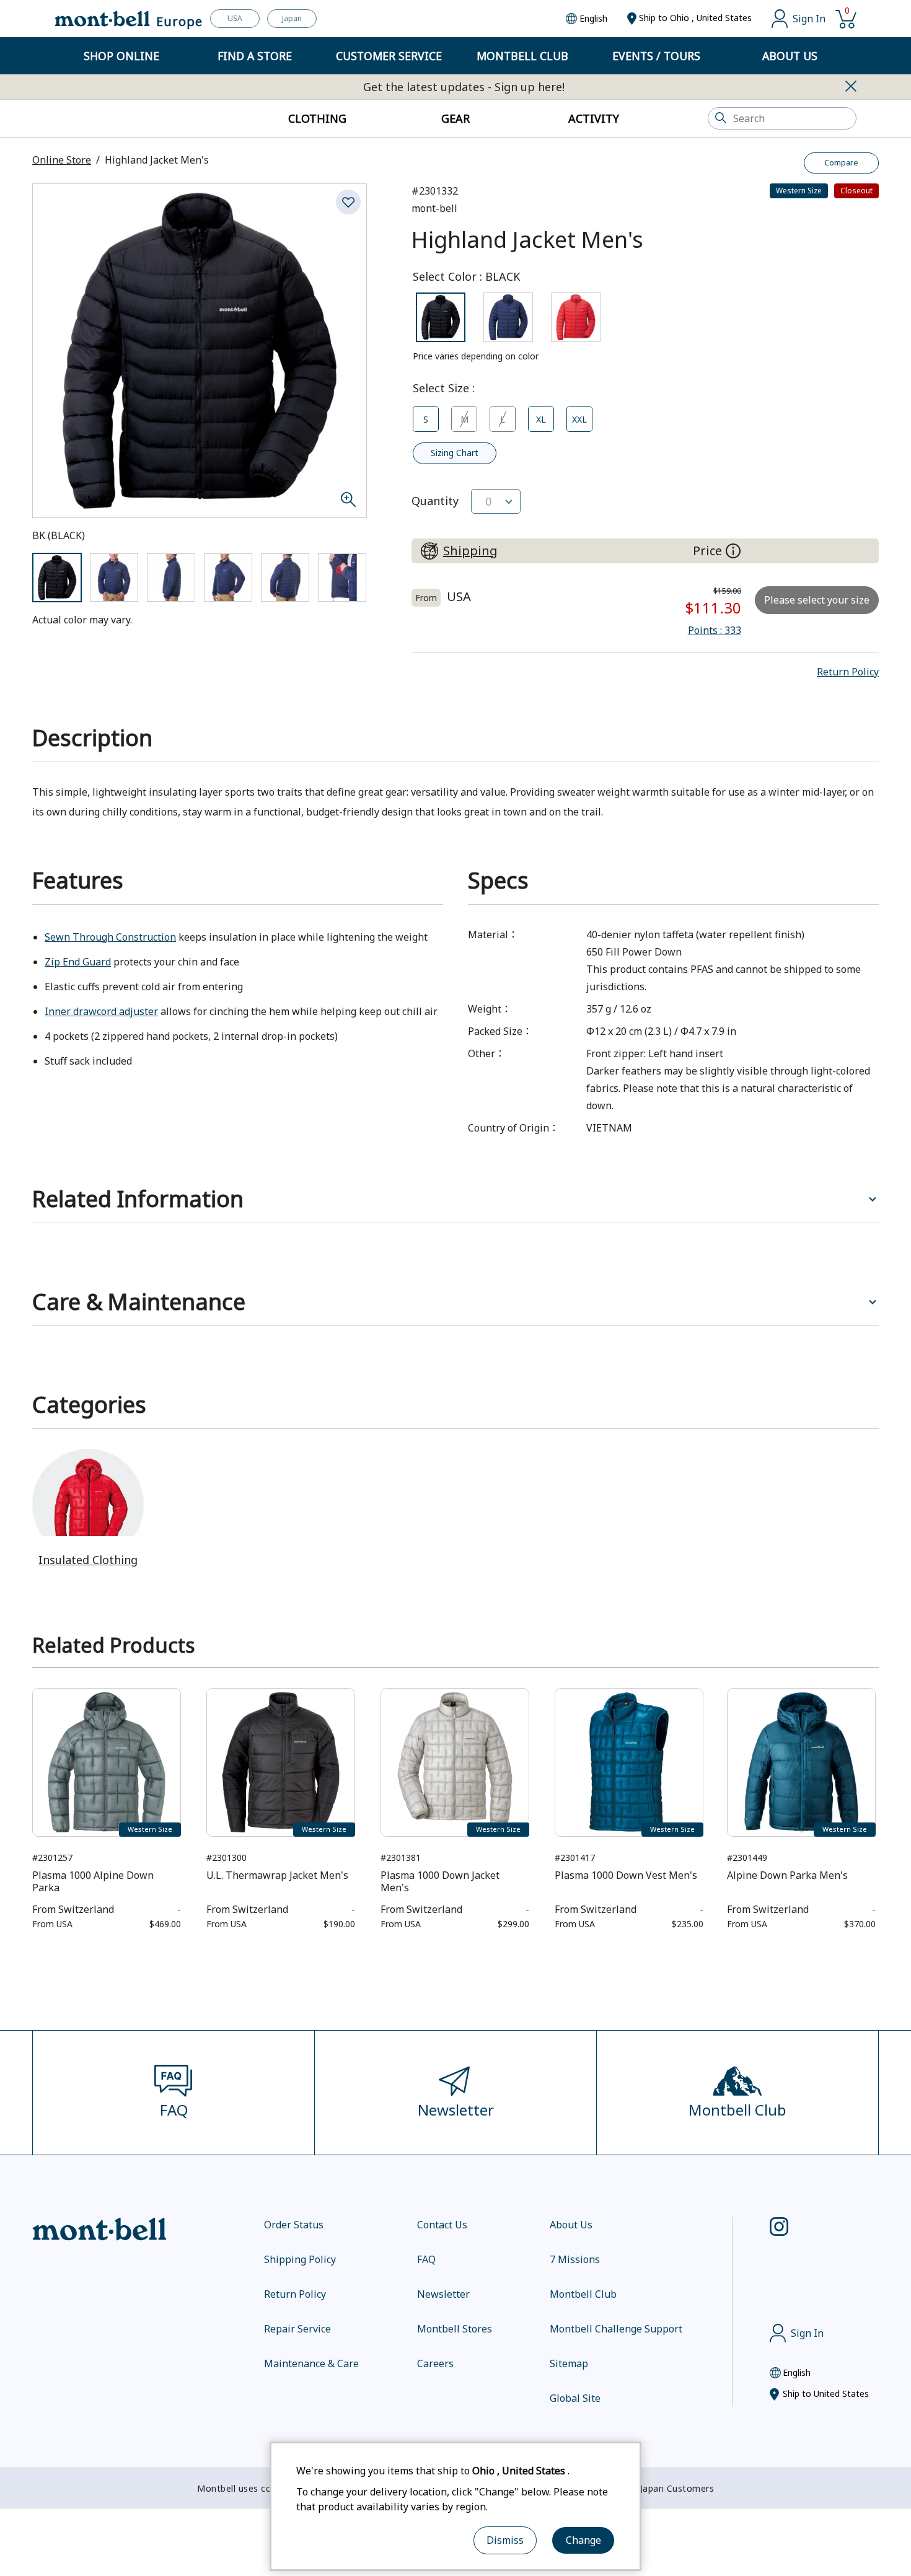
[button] (848, 672)
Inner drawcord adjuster (101, 1011)
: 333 (715, 630)
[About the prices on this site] (733, 551)
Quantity (435, 501)
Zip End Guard (78, 962)
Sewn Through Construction (110, 937)
